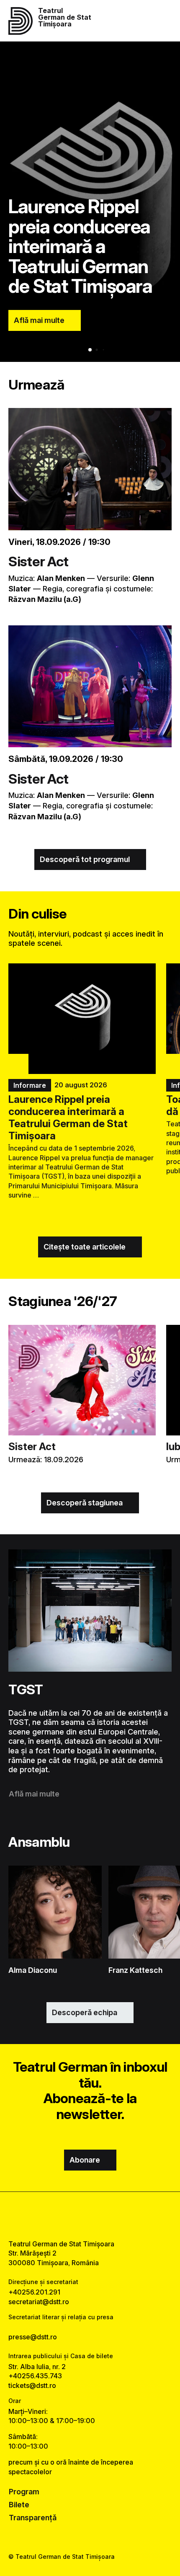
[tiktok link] (111, 2216)
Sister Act (38, 561)
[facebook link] (69, 2216)
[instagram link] (90, 2216)
